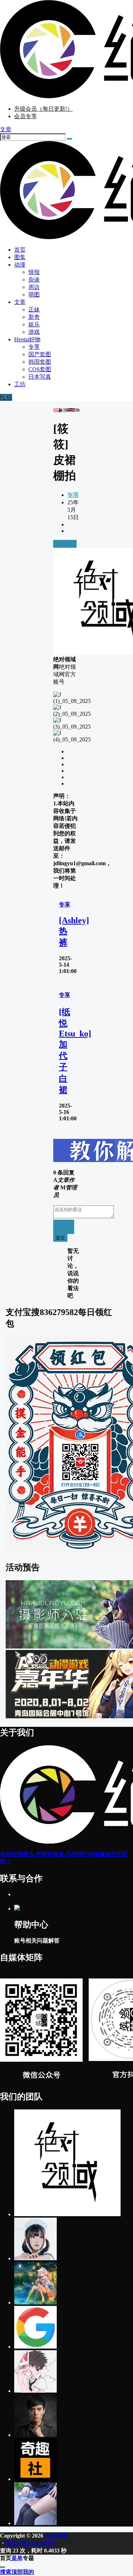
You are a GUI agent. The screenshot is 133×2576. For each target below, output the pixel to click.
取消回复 (64, 1227)
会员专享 (26, 116)
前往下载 (65, 544)
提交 (60, 1238)
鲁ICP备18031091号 (31, 2543)
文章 (20, 302)
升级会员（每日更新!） (43, 109)
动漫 (20, 265)
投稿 (6, 397)
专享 (73, 495)
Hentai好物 (27, 339)
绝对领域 (55, 2536)
